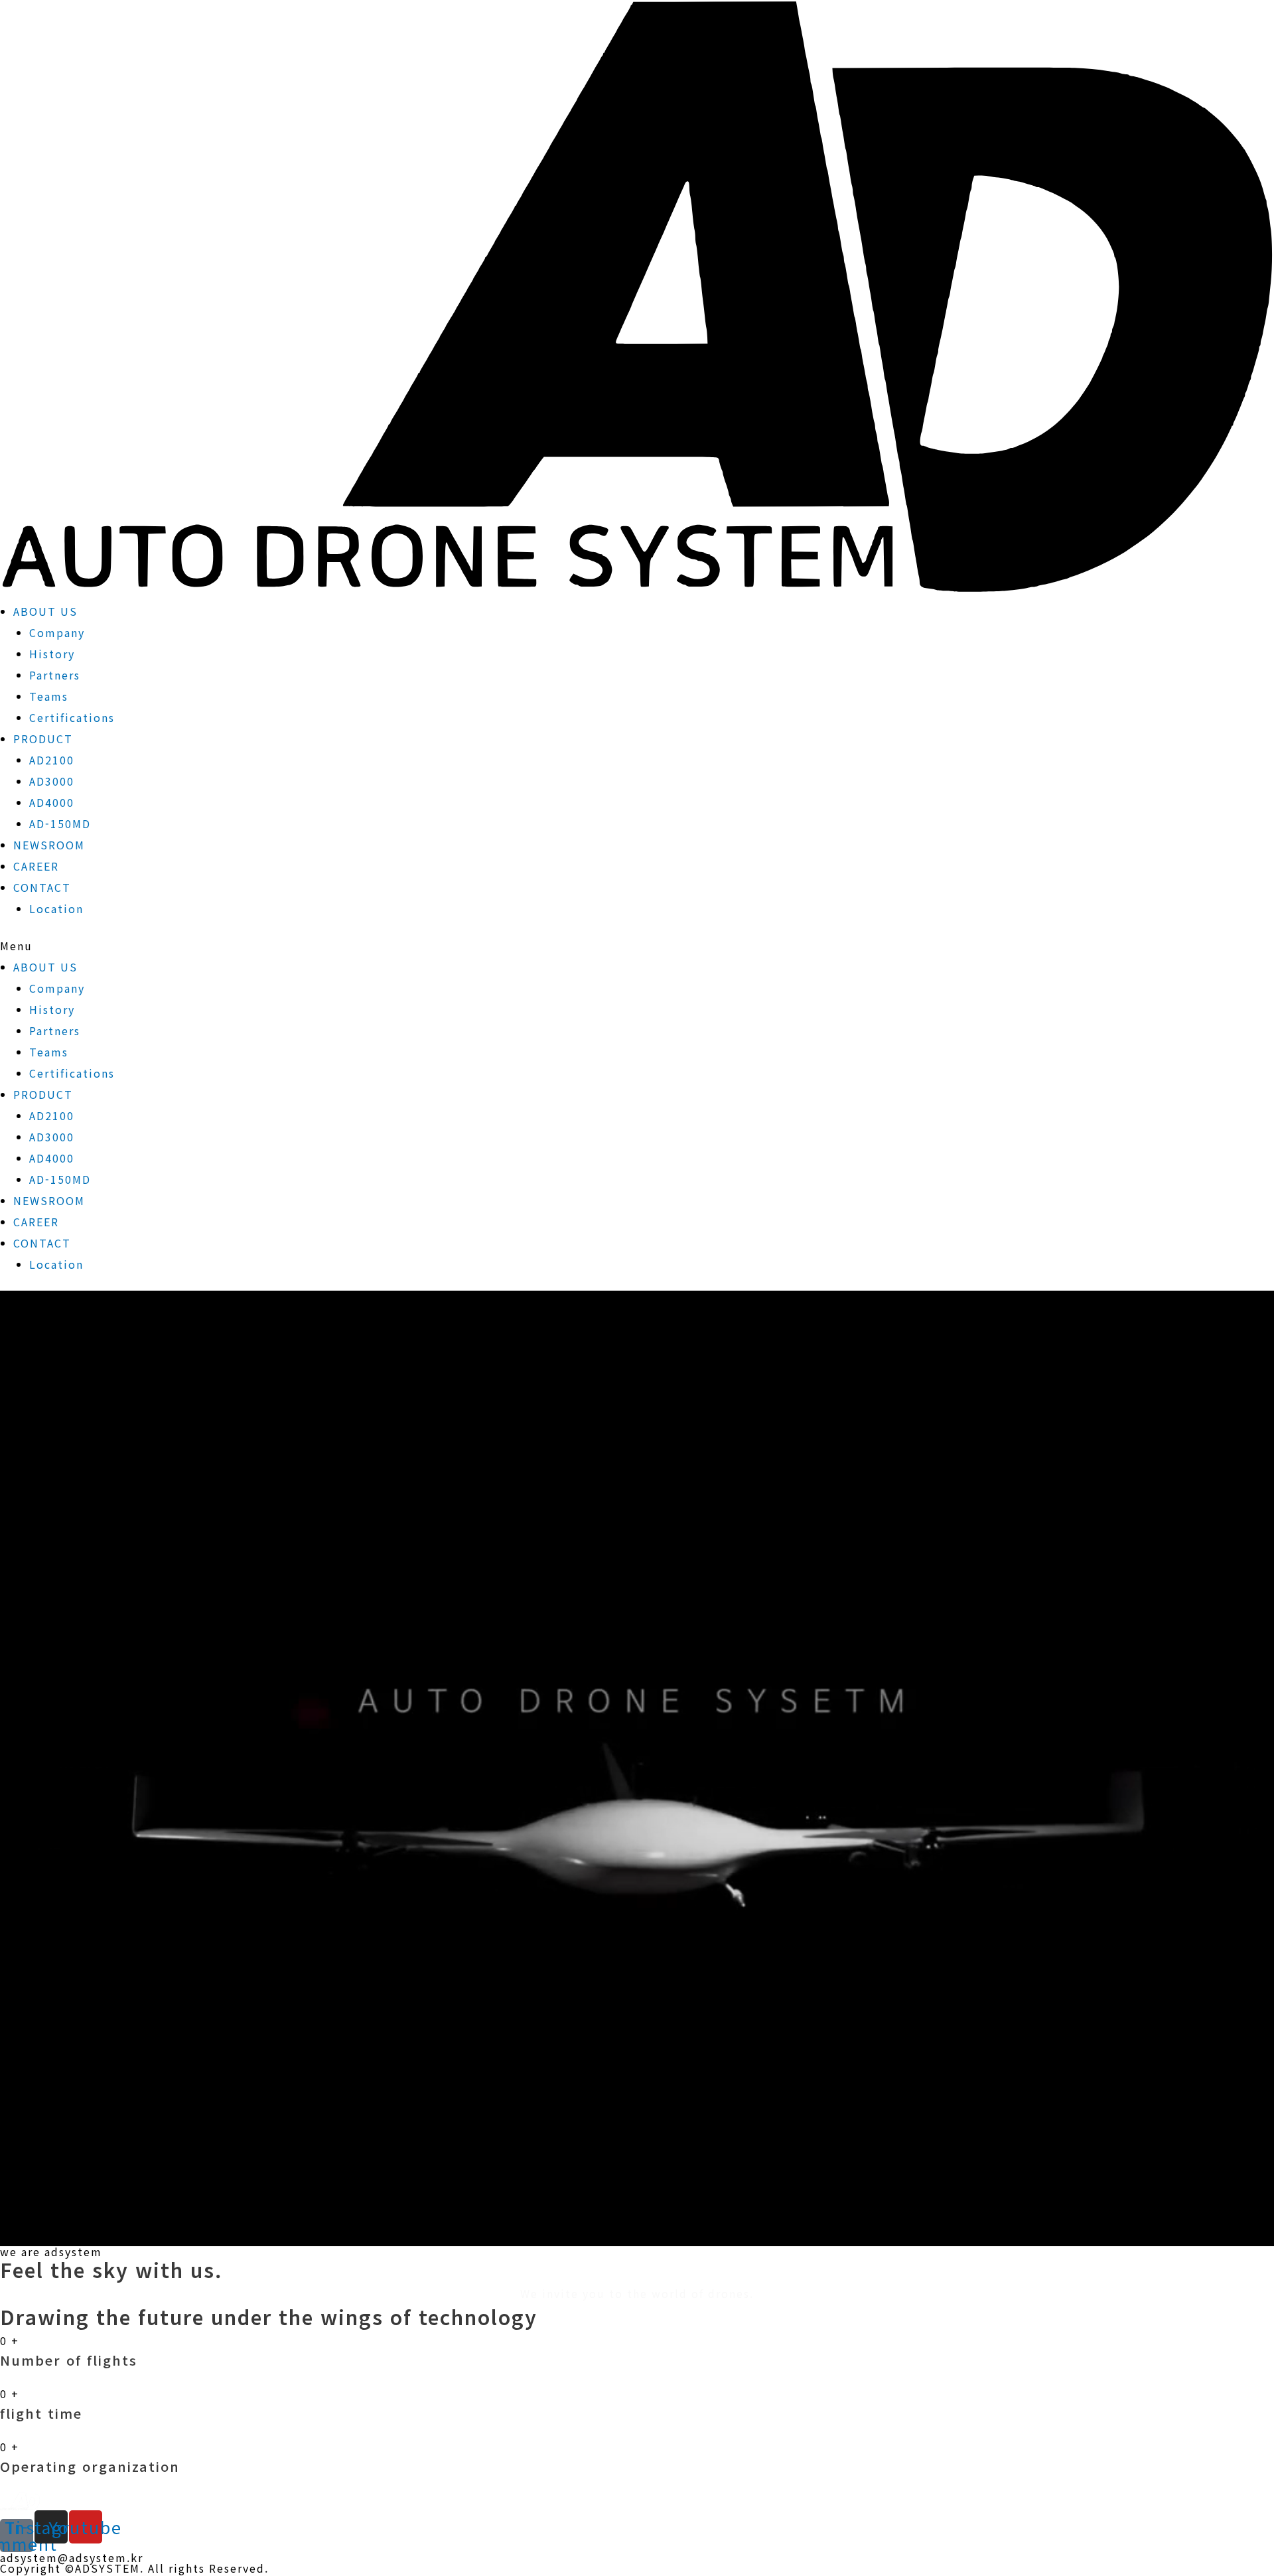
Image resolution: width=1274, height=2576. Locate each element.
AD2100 (52, 760)
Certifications (72, 717)
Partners (55, 675)
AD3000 (52, 781)
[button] (637, 946)
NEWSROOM (49, 845)
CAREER (36, 866)
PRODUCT (43, 739)
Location (56, 908)
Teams (49, 696)
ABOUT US (45, 611)
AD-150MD (60, 823)
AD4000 (52, 802)
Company (57, 632)
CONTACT (42, 887)
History (52, 654)
